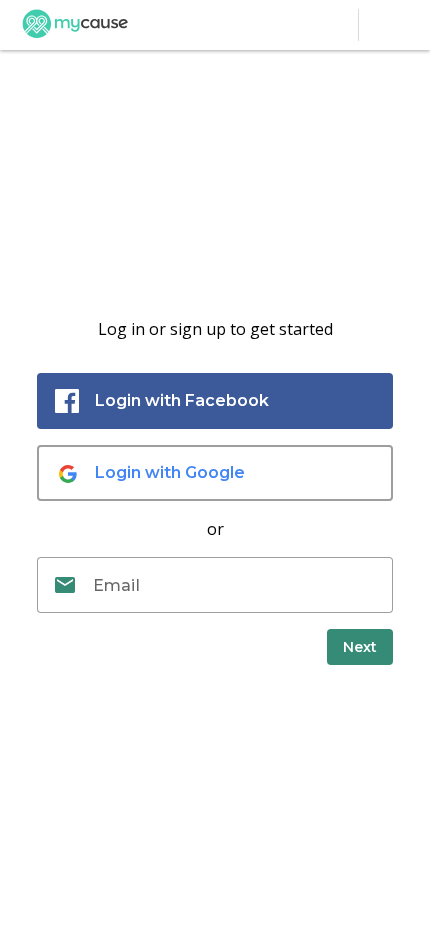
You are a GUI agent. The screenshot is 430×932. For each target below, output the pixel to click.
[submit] (360, 647)
